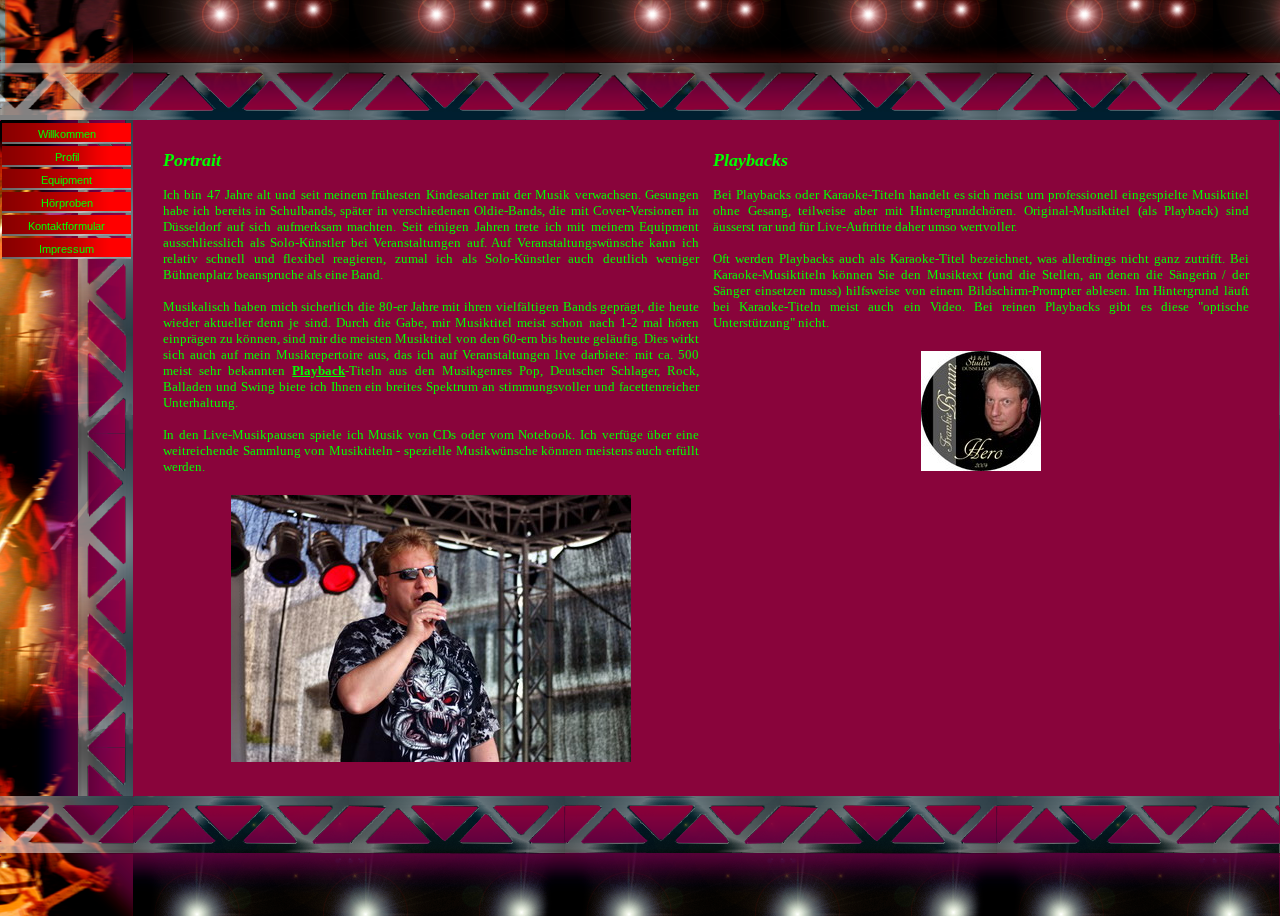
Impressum (66, 249)
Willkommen (67, 134)
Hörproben (67, 203)
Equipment (66, 180)
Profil (67, 157)
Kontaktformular (66, 226)
